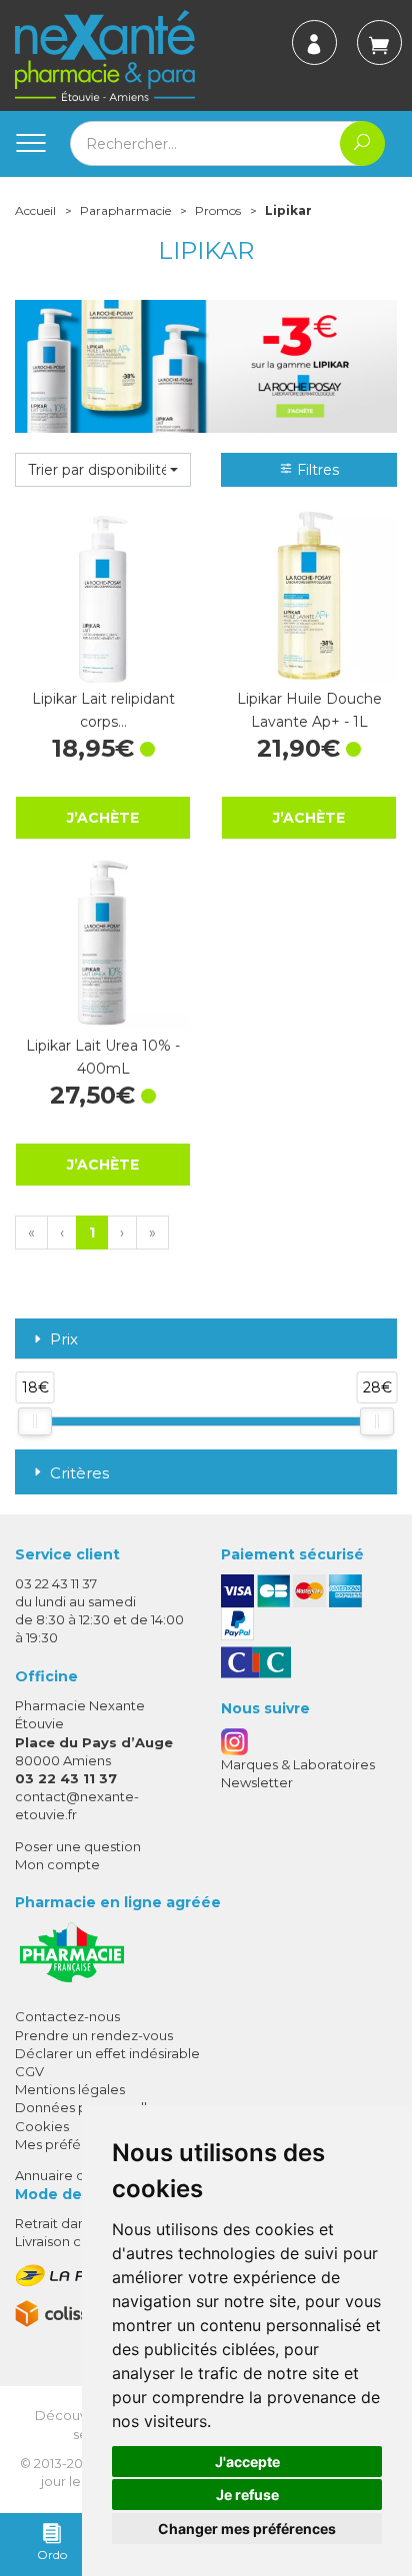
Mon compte (57, 1864)
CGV (29, 2071)
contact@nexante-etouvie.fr (77, 1805)
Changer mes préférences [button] (247, 2529)
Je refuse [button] (247, 2495)
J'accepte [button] (247, 2462)
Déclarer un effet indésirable (107, 2053)
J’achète (103, 818)
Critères (79, 1473)
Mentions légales (70, 2089)
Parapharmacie (125, 210)
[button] (103, 470)
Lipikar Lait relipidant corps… (103, 710)
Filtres (316, 470)
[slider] (35, 1421)
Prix (64, 1340)
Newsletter (257, 1782)
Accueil (35, 210)
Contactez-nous (67, 2016)
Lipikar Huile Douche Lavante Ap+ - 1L (309, 710)
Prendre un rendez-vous (94, 2035)
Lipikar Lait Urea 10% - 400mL (103, 1057)
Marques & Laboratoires (298, 1764)
